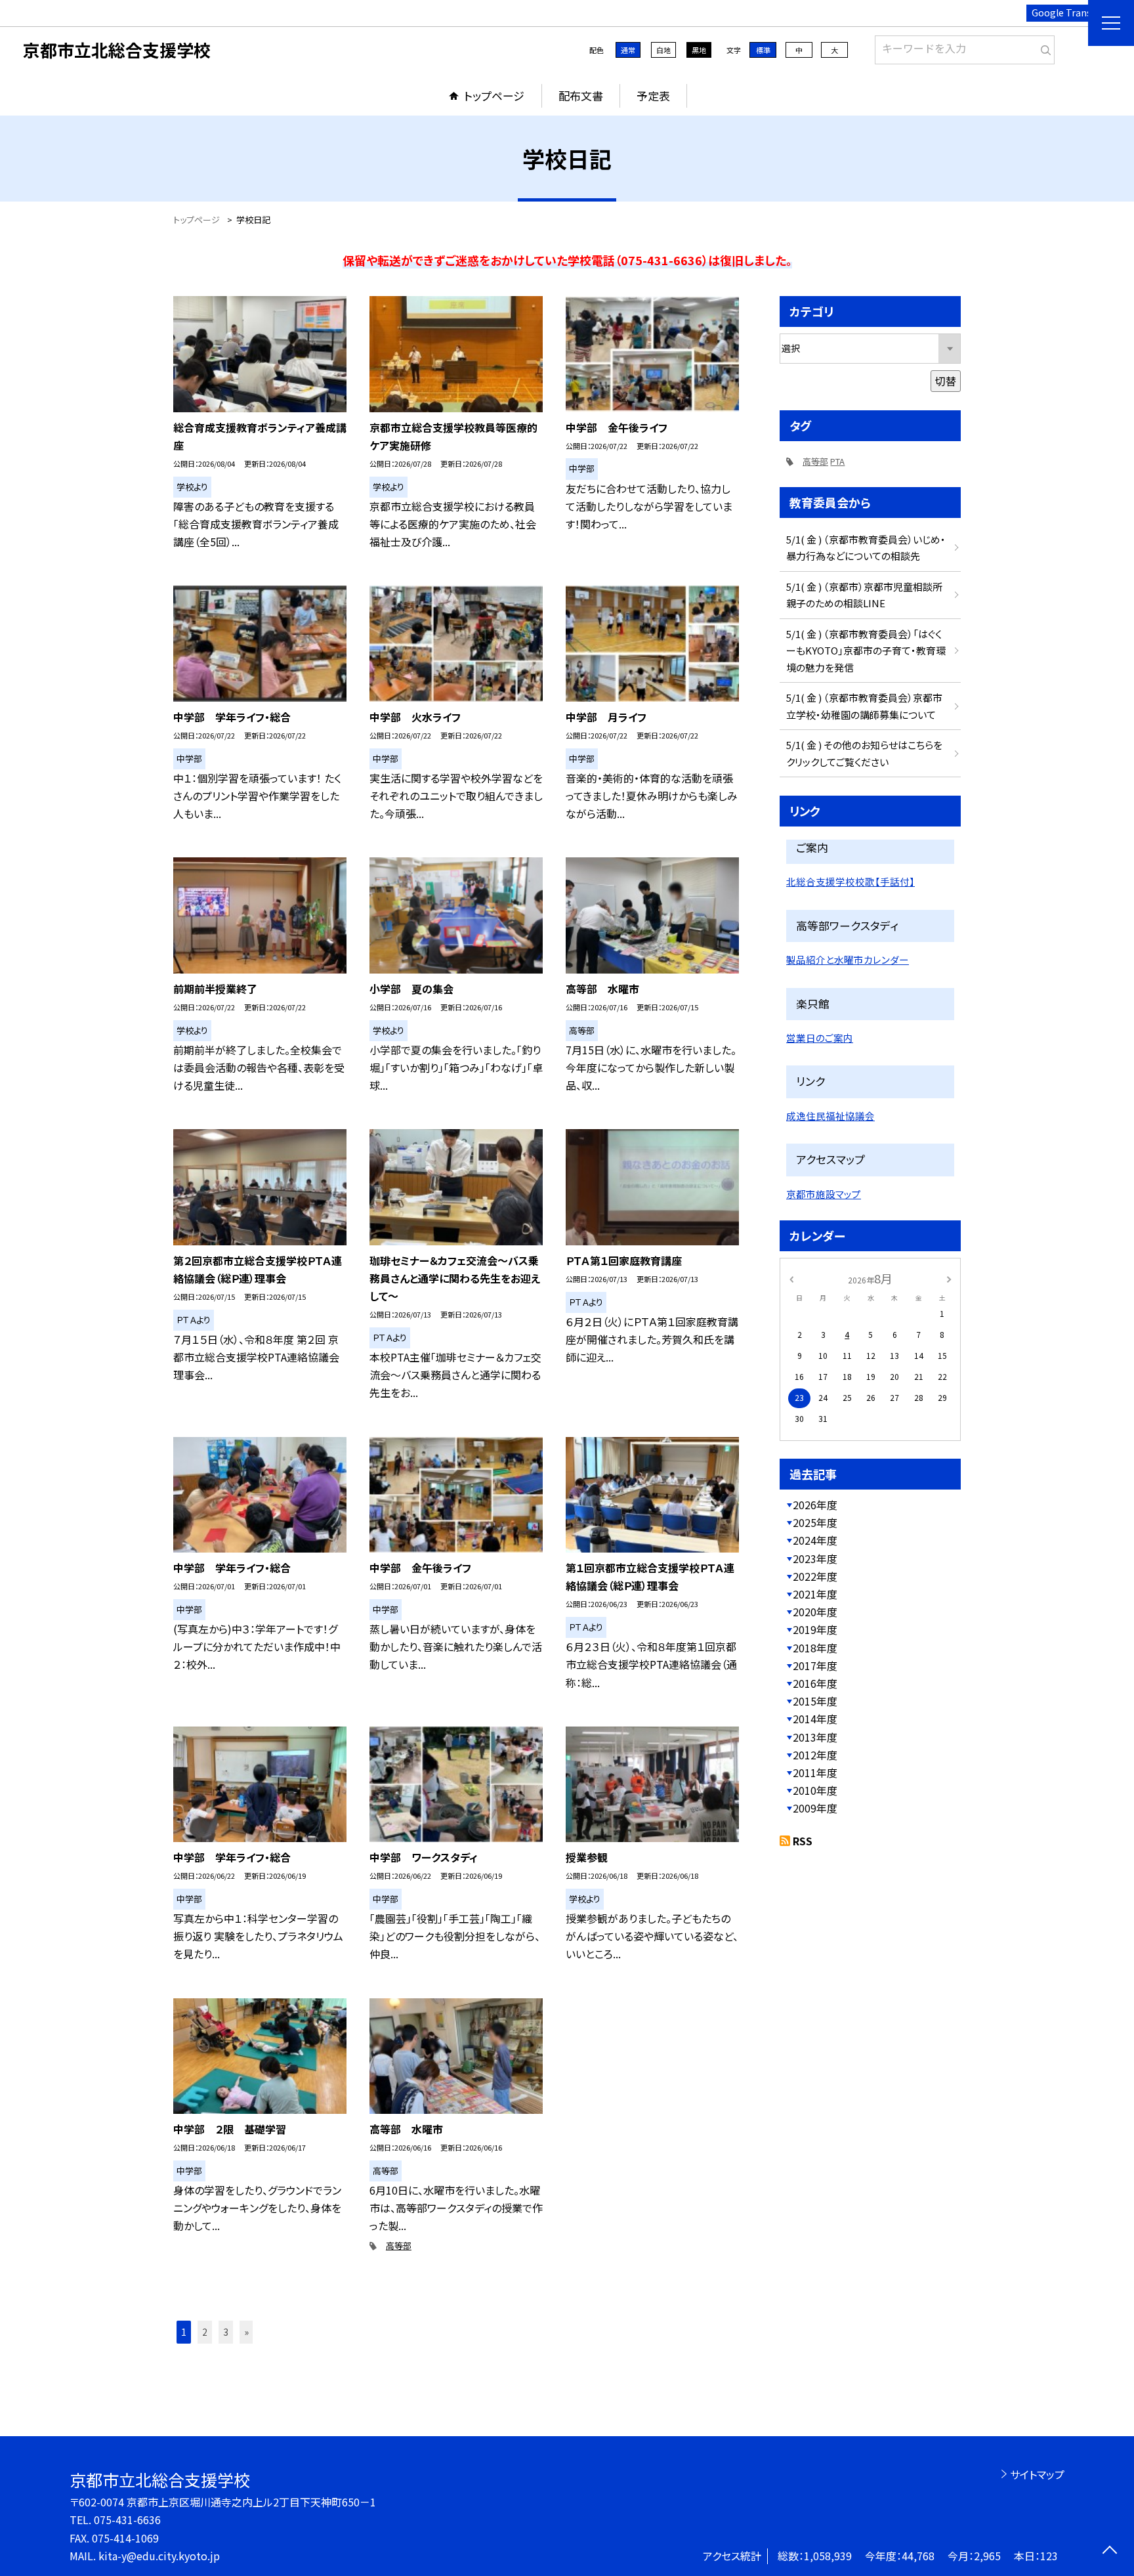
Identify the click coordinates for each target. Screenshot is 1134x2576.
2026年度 (815, 1505)
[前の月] (791, 1278)
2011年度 (815, 1772)
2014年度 (815, 1719)
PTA (837, 461)
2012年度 (815, 1755)
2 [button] (205, 2332)
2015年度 (815, 1701)
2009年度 (815, 1808)
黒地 (699, 50)
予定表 (653, 96)
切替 (946, 381)
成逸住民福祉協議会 (830, 1116)
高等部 (399, 2245)
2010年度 (815, 1790)
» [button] (246, 2332)
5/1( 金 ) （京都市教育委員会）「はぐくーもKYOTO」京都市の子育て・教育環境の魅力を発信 (866, 651)
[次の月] (949, 1278)
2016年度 (815, 1683)
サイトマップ (1037, 2474)
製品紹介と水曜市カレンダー (848, 959)
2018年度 (815, 1648)
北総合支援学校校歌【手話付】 (850, 881)
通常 (628, 50)
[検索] (1043, 47)
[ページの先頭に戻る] (1109, 2551)
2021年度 (815, 1594)
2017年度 (815, 1665)
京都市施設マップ (824, 1194)
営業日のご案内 (820, 1038)
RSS (803, 1841)
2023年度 (815, 1558)
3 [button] (226, 2332)
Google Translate (1070, 12)
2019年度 (815, 1629)
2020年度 (815, 1612)
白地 (663, 50)
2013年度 (815, 1737)
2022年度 (815, 1576)
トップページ (494, 96)
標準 (763, 50)
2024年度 (815, 1540)
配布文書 (581, 96)
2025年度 (815, 1522)
